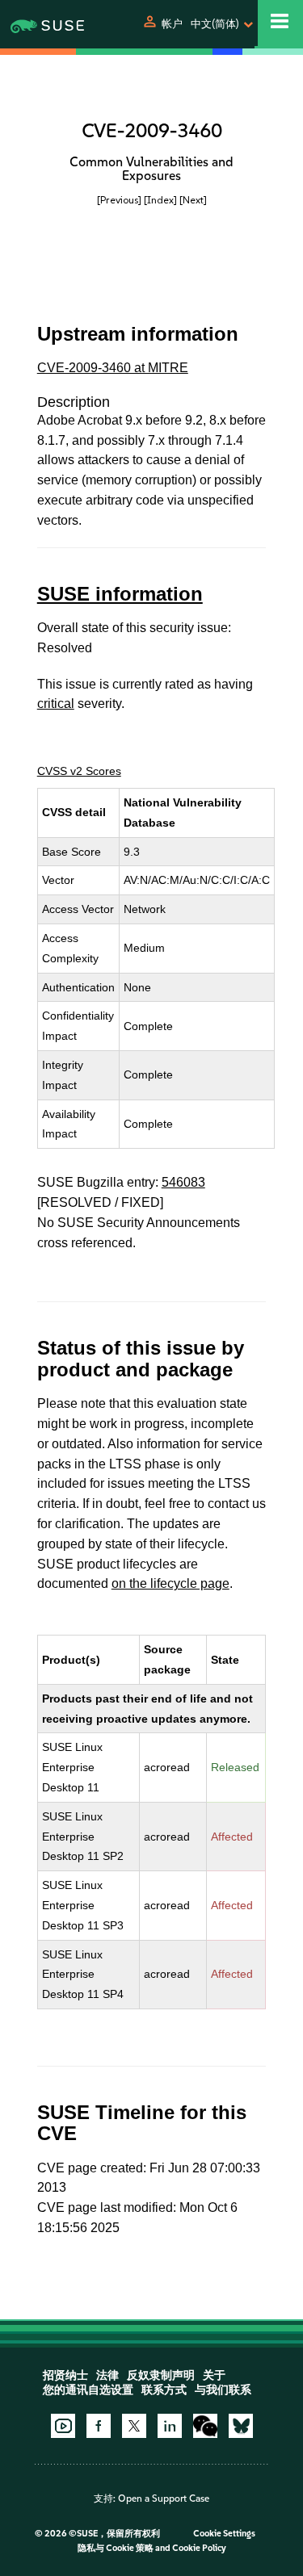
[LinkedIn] (170, 2426)
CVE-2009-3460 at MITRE (113, 368)
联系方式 (164, 2390)
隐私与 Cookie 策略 (116, 2548)
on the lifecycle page (170, 1583)
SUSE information (120, 594)
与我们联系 (223, 2390)
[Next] (193, 200)
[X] (134, 2426)
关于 (214, 2375)
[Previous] (119, 200)
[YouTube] (63, 2426)
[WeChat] (205, 2426)
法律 (107, 2375)
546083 (183, 1182)
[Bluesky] (241, 2426)
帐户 (172, 24)
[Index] (160, 200)
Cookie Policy (199, 2548)
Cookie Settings (224, 2534)
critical (56, 704)
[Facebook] (99, 2426)
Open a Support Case (164, 2499)
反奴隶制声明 (161, 2375)
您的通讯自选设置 (88, 2390)
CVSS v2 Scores (79, 771)
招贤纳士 (65, 2375)
